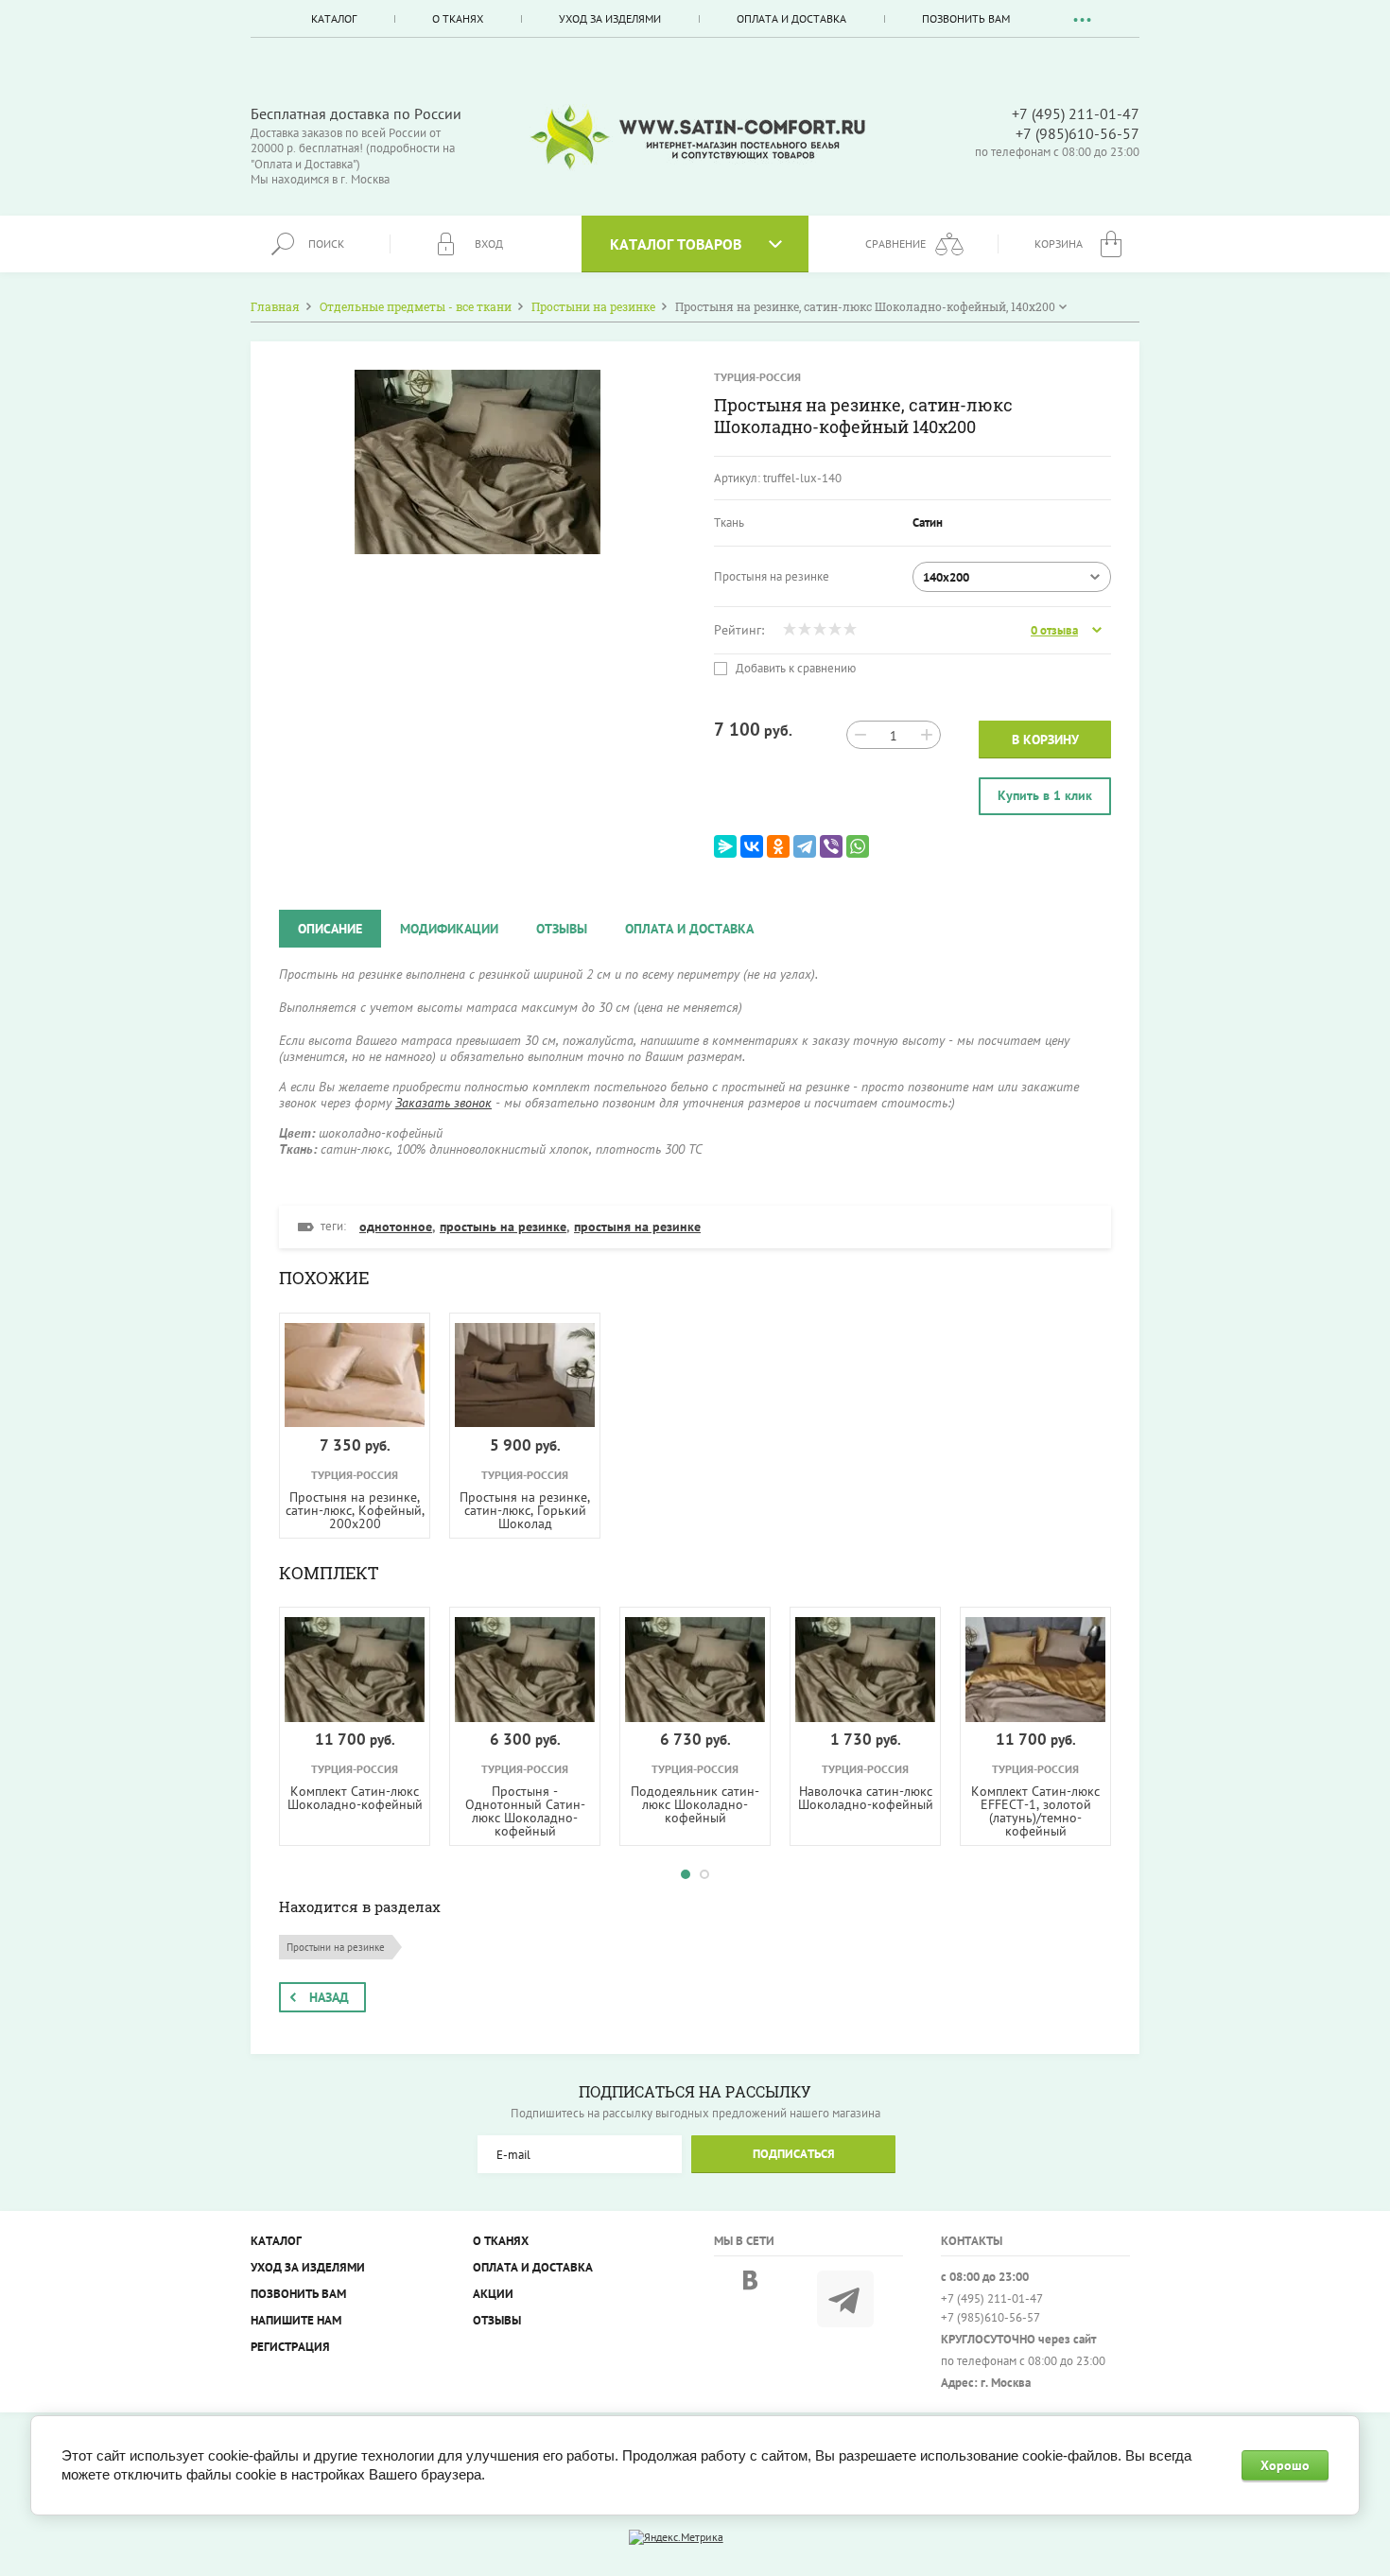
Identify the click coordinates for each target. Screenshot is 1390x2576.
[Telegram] (805, 846)
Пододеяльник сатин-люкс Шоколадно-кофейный (695, 1804)
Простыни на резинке (336, 1947)
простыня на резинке (637, 1227)
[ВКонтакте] (752, 846)
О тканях (458, 18)
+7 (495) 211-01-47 (1076, 113)
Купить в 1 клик (1045, 795)
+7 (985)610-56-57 (1077, 133)
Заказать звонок (443, 1103)
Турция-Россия (757, 377)
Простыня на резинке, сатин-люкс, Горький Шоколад (525, 1510)
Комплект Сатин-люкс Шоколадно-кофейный (355, 1798)
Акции (493, 2294)
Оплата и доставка (791, 18)
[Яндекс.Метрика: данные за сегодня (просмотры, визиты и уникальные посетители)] (676, 2537)
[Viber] (831, 846)
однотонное (396, 1227)
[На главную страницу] (698, 138)
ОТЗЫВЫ (497, 2320)
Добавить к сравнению (794, 669)
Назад (329, 1997)
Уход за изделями (610, 18)
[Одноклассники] (778, 846)
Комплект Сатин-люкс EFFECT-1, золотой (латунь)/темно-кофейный (1035, 1811)
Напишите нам (296, 2320)
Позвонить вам (966, 18)
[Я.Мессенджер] (725, 846)
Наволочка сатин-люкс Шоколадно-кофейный (866, 1798)
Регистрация (290, 2347)
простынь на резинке (503, 1227)
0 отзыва (1054, 631)
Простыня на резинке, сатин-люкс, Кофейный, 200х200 (355, 1510)
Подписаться (794, 2154)
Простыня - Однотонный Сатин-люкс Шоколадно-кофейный (525, 1811)
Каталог (334, 18)
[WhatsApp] (858, 846)
